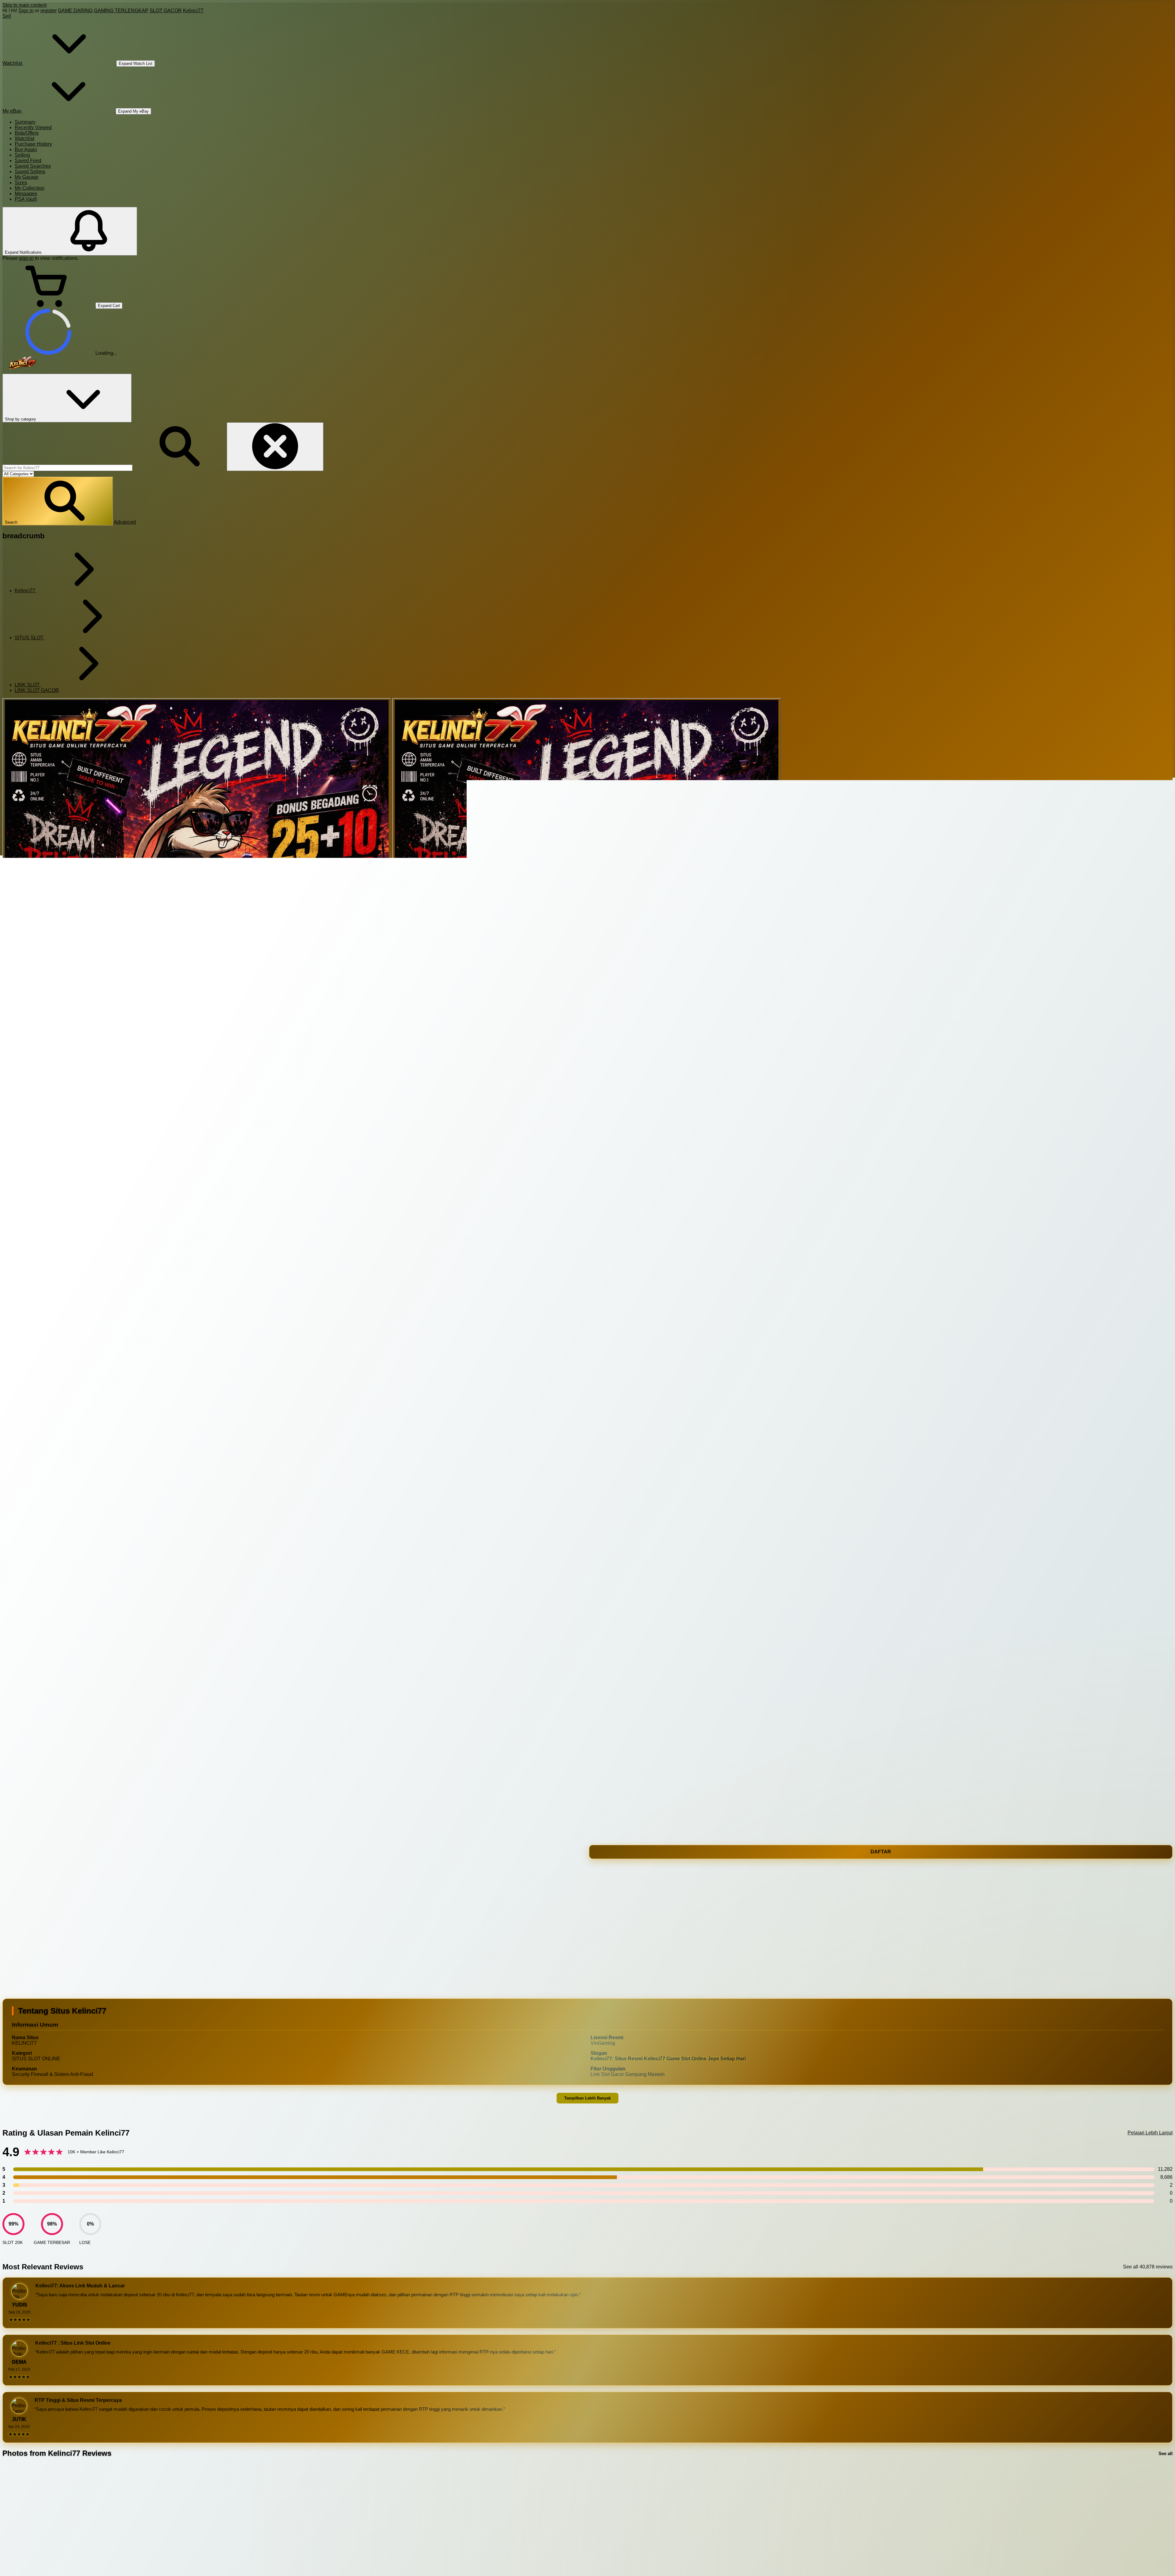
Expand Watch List (136, 64)
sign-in (26, 258)
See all (1166, 2453)
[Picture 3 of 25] (587, 892)
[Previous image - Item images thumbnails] (51, 1132)
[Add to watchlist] (51, 1578)
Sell (7, 16)
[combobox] (67, 468)
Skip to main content (24, 5)
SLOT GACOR (166, 11)
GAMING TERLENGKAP (121, 11)
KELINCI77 (22, 1885)
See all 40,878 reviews (1148, 2267)
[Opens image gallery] (5, 1550)
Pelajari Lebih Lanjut (1150, 2133)
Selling (22, 155)
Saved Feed (28, 161)
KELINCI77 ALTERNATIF (145, 1885)
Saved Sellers (30, 172)
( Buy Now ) (41, 1867)
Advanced (125, 522)
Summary (25, 122)
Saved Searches (33, 166)
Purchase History (33, 144)
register (48, 11)
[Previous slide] (8, 2521)
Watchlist (24, 138)
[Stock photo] (197, 892)
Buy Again (26, 150)
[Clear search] (275, 447)
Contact (600, 1764)
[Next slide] (1167, 2521)
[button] (58, 501)
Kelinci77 (193, 11)
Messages (26, 194)
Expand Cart (109, 306)
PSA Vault (26, 199)
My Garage (27, 177)
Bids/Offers (27, 133)
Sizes (21, 183)
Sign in (26, 11)
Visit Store (577, 1764)
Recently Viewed (33, 127)
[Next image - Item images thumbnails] (51, 1626)
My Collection (30, 188)
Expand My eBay (133, 111)
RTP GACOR (191, 1885)
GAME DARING (75, 11)
